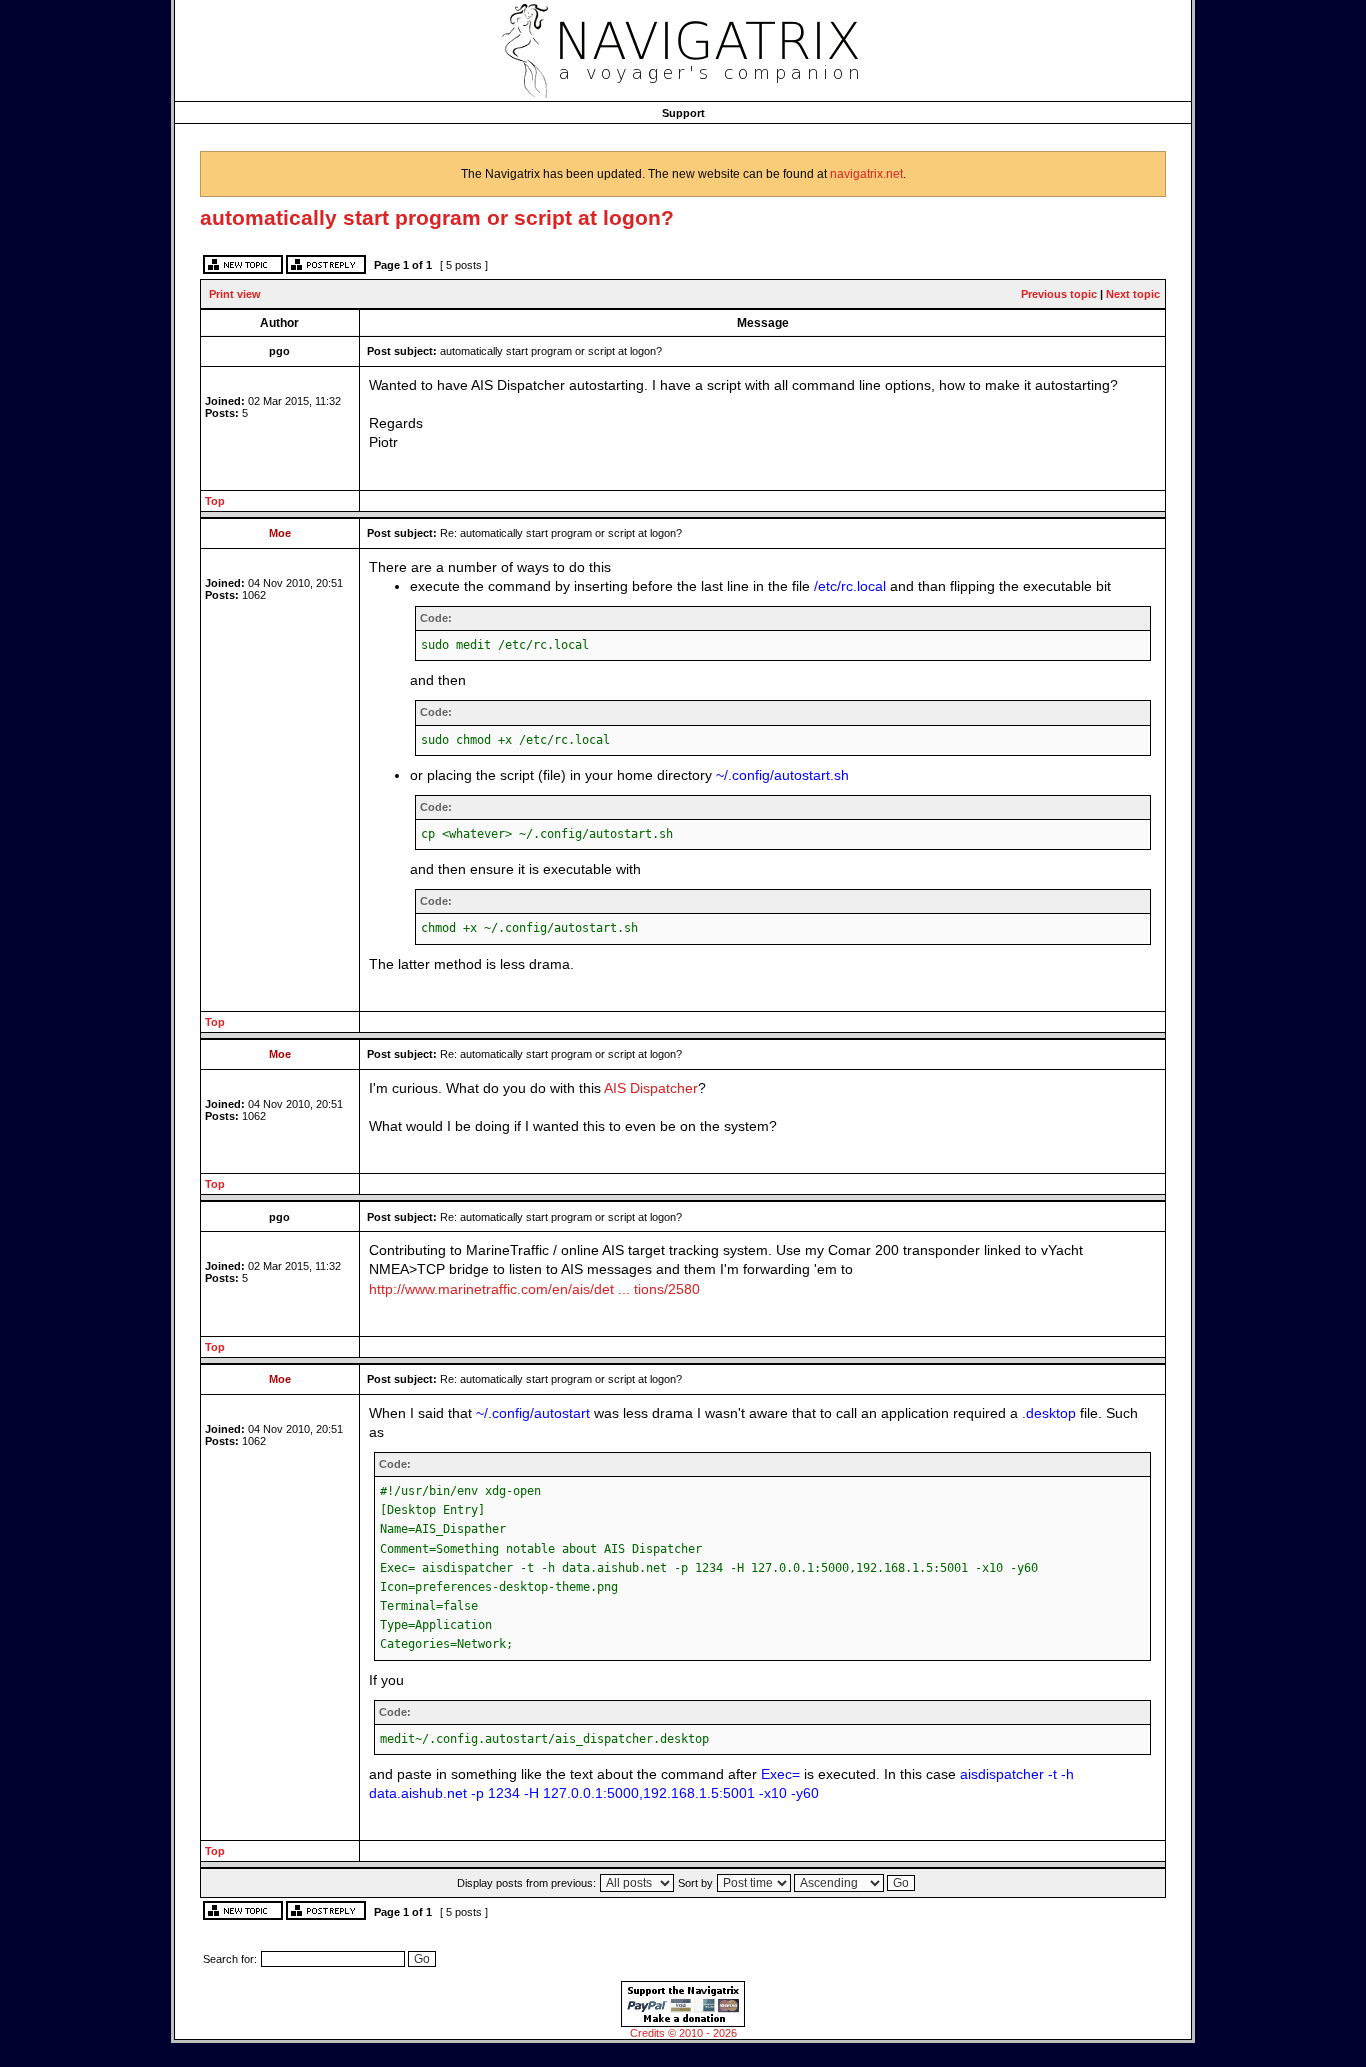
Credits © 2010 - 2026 (683, 2033)
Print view (235, 294)
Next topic (1133, 294)
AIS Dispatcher (651, 1088)
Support (683, 113)
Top (215, 501)
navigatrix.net (866, 174)
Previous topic (1059, 294)
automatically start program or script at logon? (437, 217)
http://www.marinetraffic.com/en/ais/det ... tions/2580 (534, 1289)
